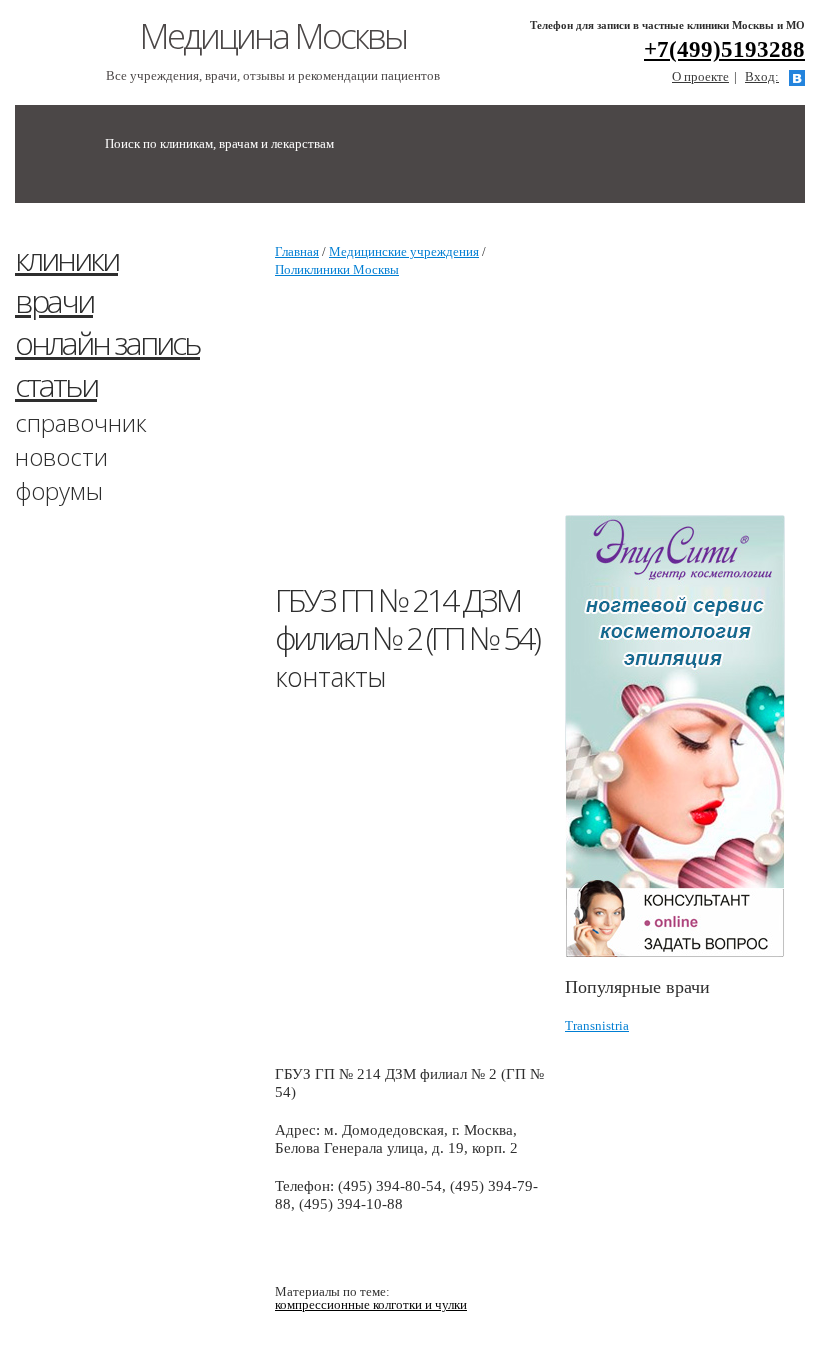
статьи (56, 384)
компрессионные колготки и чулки (371, 1304)
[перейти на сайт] (685, 736)
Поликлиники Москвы (337, 269)
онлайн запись (107, 342)
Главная (297, 251)
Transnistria (597, 1025)
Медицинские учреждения (404, 251)
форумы (59, 490)
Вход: (762, 76)
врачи (54, 300)
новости (61, 456)
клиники (66, 258)
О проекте (700, 76)
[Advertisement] (547, 439)
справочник (81, 422)
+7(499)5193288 (724, 49)
